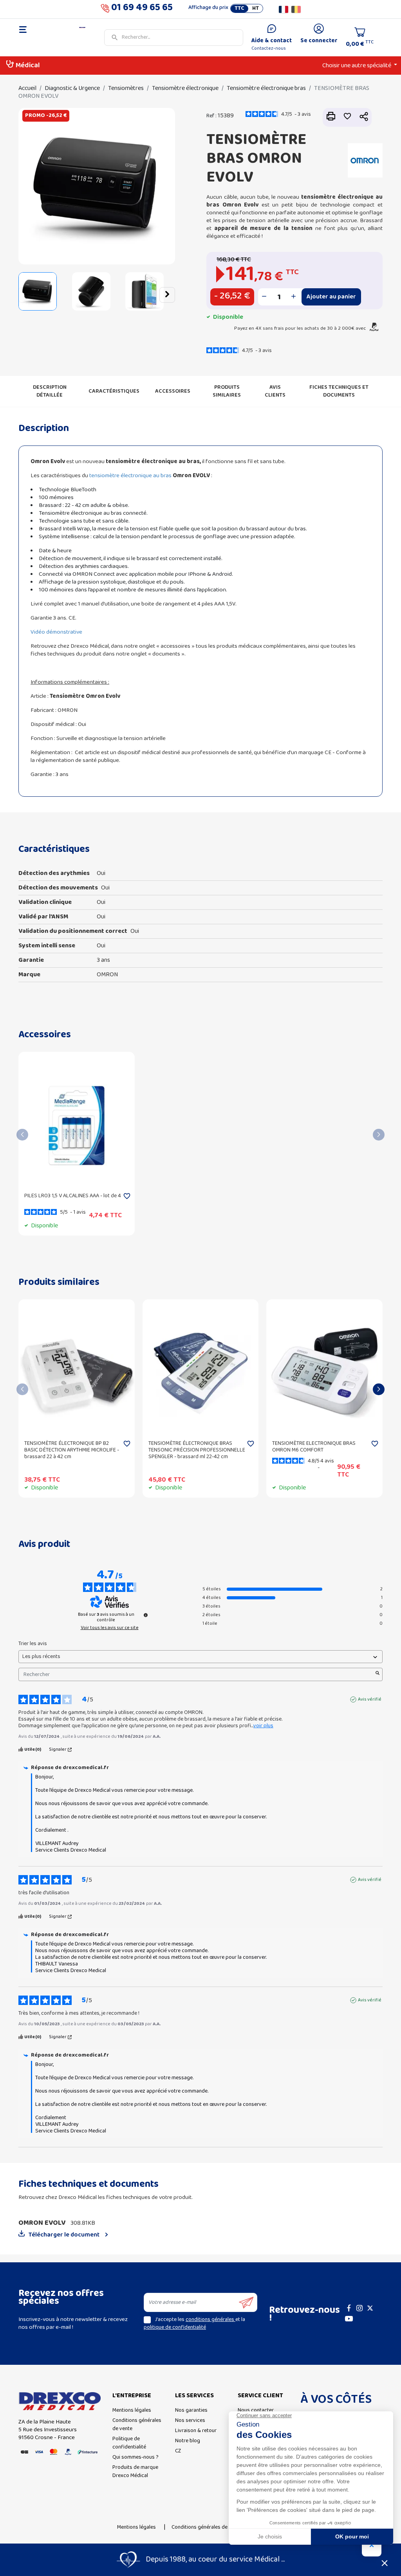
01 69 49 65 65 (142, 9)
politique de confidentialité (175, 2327)
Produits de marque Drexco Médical (135, 2472)
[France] (284, 9)
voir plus (263, 1726)
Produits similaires (227, 391)
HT (256, 9)
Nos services (190, 2421)
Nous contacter (256, 2410)
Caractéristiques (114, 391)
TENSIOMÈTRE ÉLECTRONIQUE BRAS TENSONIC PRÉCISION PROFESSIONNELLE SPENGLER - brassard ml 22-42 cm (197, 1450)
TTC (239, 9)
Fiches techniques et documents (339, 391)
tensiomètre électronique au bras (130, 476)
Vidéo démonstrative (57, 632)
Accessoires (173, 391)
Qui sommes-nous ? (135, 2457)
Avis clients (275, 391)
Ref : (211, 116)
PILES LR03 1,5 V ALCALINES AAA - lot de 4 (73, 1196)
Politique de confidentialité (129, 2443)
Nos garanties (191, 2410)
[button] (26, 295)
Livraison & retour (196, 2431)
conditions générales (210, 2320)
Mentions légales (132, 2410)
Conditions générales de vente (137, 2425)
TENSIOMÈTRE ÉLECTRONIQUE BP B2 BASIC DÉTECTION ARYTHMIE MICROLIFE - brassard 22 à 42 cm (72, 1450)
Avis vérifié (370, 1699)
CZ (178, 2451)
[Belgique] (296, 9)
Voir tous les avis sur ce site (110, 1628)
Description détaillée (50, 391)
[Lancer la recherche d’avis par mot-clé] (378, 1674)
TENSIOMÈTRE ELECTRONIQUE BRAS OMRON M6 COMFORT (314, 1447)
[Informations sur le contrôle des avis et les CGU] (146, 1615)
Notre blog (188, 2441)
